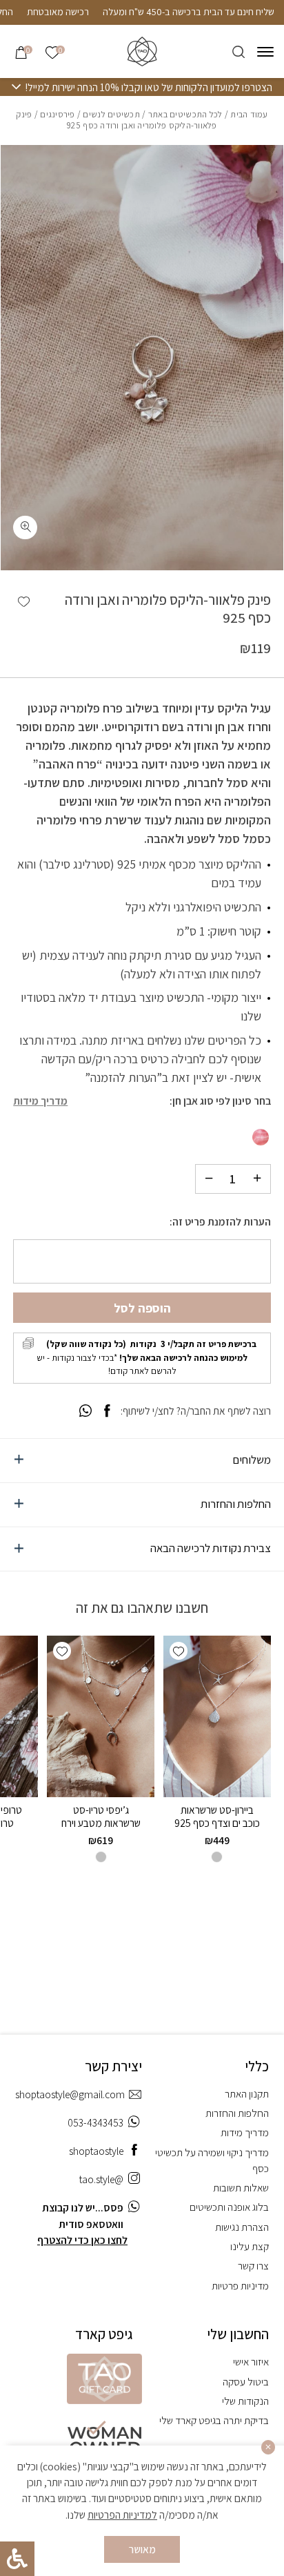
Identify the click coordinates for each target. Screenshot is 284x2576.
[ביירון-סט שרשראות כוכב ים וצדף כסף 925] (217, 1716)
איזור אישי (251, 2361)
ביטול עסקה (246, 2381)
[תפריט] (265, 52)
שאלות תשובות (241, 2187)
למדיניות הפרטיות (122, 2515)
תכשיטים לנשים (111, 114)
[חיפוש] (239, 52)
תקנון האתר (247, 2093)
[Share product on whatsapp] (85, 1411)
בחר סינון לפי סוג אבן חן (222, 1101)
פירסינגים (57, 114)
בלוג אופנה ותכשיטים (229, 2207)
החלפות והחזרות (236, 1504)
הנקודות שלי (245, 2401)
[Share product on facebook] (107, 1411)
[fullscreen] (25, 528)
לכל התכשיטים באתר (185, 114)
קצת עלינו (250, 2246)
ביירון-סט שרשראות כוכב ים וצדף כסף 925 (217, 1816)
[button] (24, 602)
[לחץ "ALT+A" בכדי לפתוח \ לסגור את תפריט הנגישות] (17, 2559)
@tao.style (101, 2179)
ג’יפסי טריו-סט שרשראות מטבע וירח (101, 1816)
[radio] (261, 1137)
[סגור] (268, 2447)
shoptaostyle (96, 2151)
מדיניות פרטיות (240, 2285)
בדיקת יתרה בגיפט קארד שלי (214, 2420)
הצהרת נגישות (242, 2227)
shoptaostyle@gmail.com (70, 2094)
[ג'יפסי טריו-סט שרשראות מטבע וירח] (101, 1716)
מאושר (142, 2549)
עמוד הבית (249, 114)
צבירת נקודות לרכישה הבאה (211, 1548)
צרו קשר (253, 2265)
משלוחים (252, 1460)
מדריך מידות (40, 1101)
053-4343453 (95, 2122)
